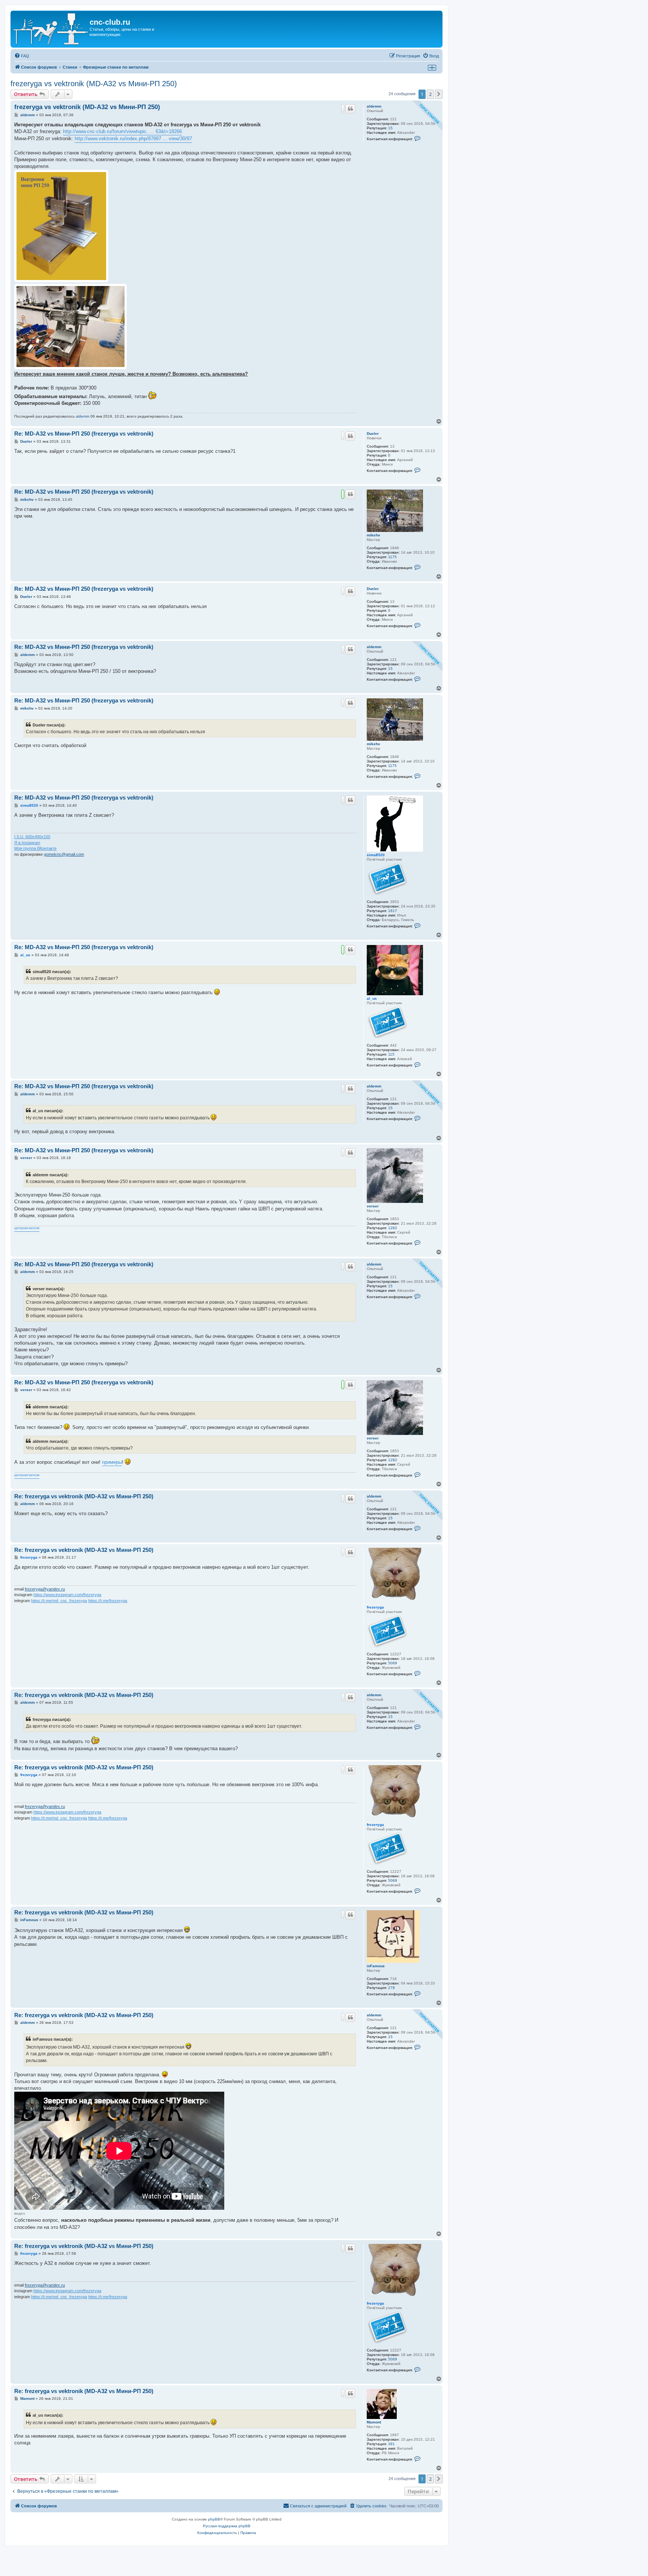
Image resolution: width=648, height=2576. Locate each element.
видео (20, 2213)
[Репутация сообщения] (343, 108)
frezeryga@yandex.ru (45, 1589)
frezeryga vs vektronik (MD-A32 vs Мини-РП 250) (94, 84)
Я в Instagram (27, 843)
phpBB (214, 2519)
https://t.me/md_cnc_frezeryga (59, 1601)
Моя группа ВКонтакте (35, 848)
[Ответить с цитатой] (350, 109)
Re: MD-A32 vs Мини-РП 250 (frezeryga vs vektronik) (84, 434)
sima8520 (376, 855)
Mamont (374, 2422)
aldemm (374, 106)
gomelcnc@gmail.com (64, 854)
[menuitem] (22, 56)
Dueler (373, 434)
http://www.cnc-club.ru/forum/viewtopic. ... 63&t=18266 (122, 131)
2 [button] (430, 94)
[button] (439, 94)
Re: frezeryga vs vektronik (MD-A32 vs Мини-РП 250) (84, 1496)
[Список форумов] (51, 29)
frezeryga (375, 1607)
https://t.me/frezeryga (108, 1601)
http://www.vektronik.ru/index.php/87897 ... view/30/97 (133, 139)
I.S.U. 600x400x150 (32, 837)
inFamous (376, 1966)
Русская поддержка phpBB (227, 2526)
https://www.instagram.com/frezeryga (67, 1595)
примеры (112, 1462)
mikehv (373, 535)
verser (373, 1206)
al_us (372, 998)
